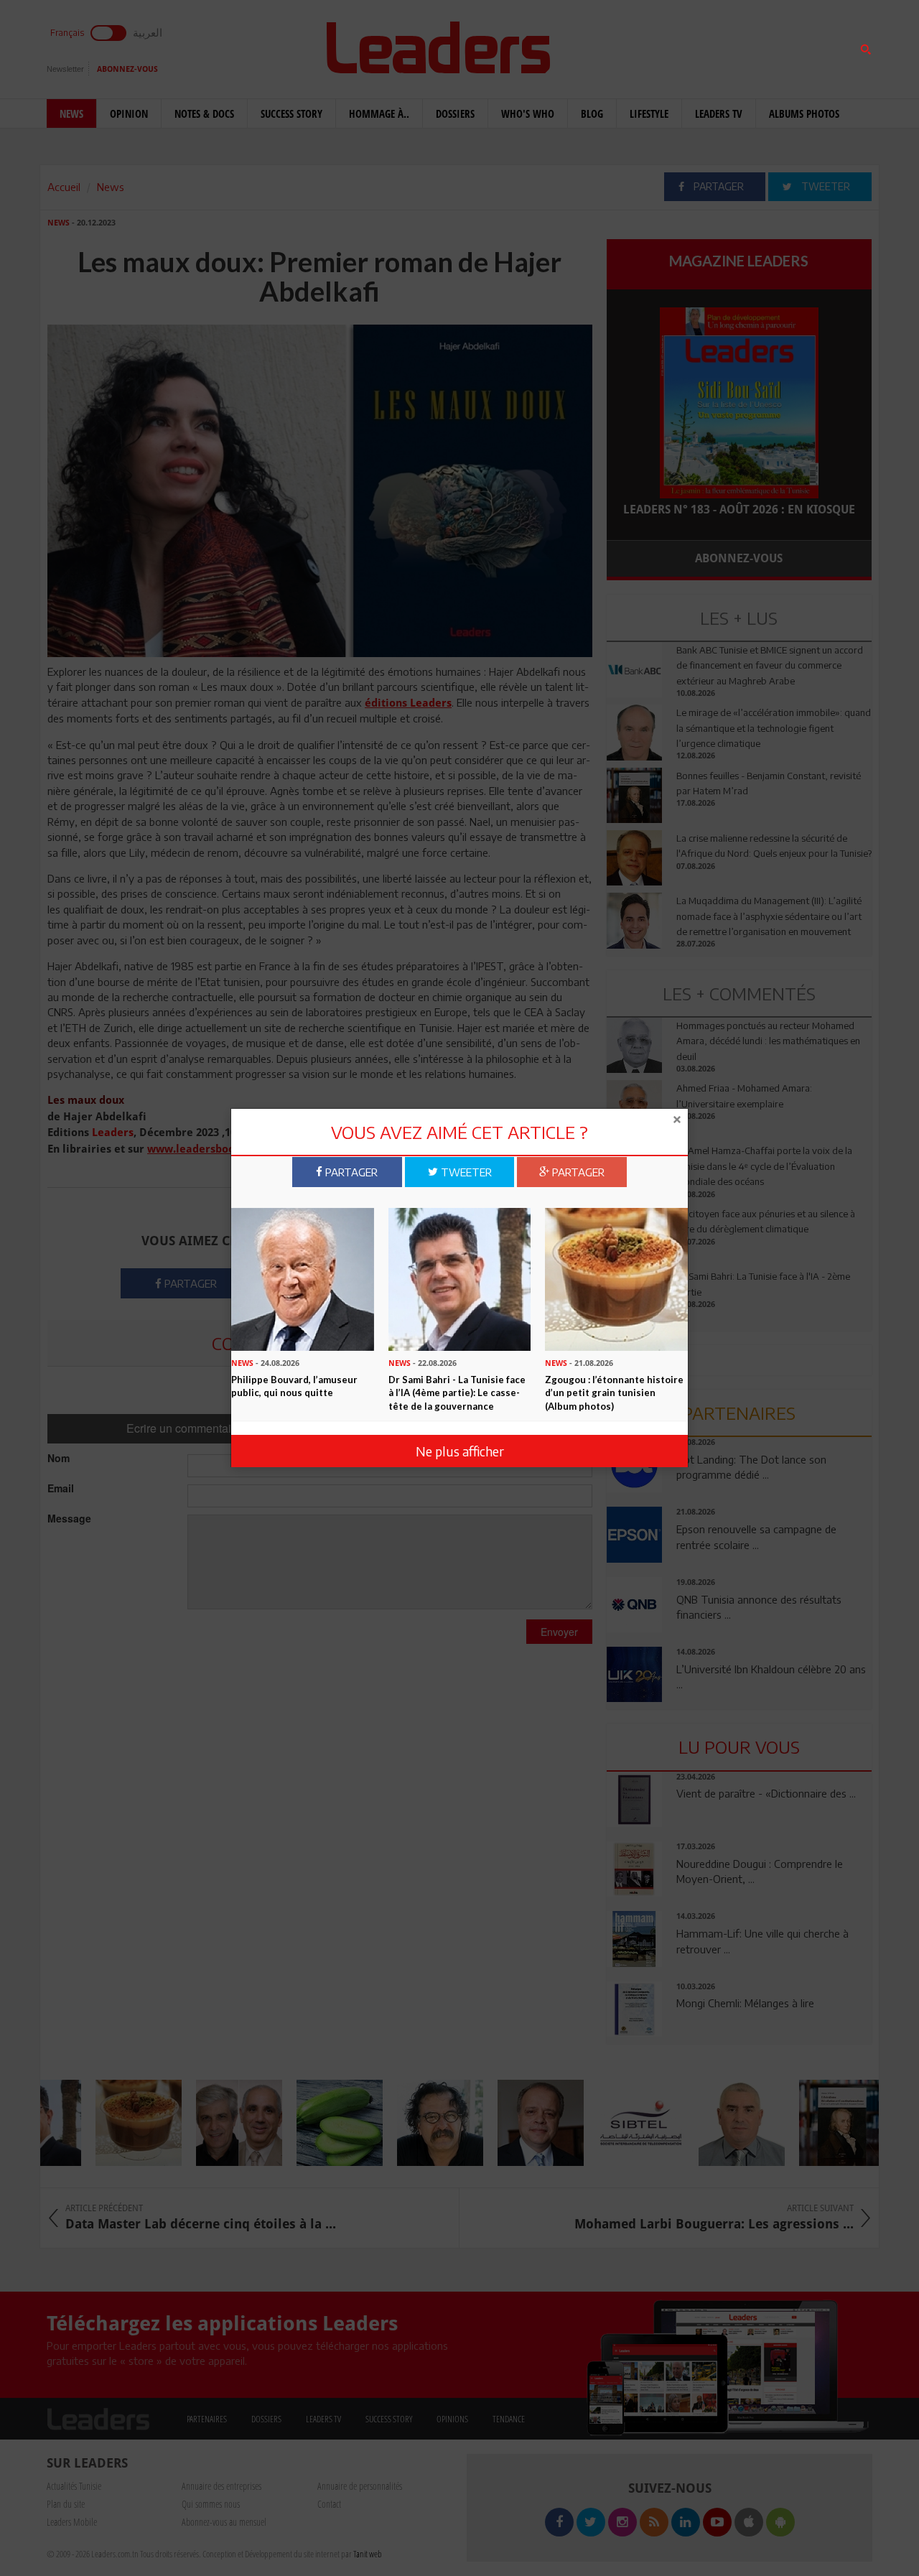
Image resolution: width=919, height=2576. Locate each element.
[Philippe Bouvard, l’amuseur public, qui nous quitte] (303, 1278)
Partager (350, 1171)
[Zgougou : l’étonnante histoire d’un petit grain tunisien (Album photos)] (616, 1278)
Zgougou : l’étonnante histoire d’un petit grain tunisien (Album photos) (614, 1393)
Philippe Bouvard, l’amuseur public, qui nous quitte (294, 1386)
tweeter (465, 1171)
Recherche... (641, 46)
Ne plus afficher (460, 1450)
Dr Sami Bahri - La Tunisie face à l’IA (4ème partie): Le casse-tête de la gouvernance (457, 1393)
